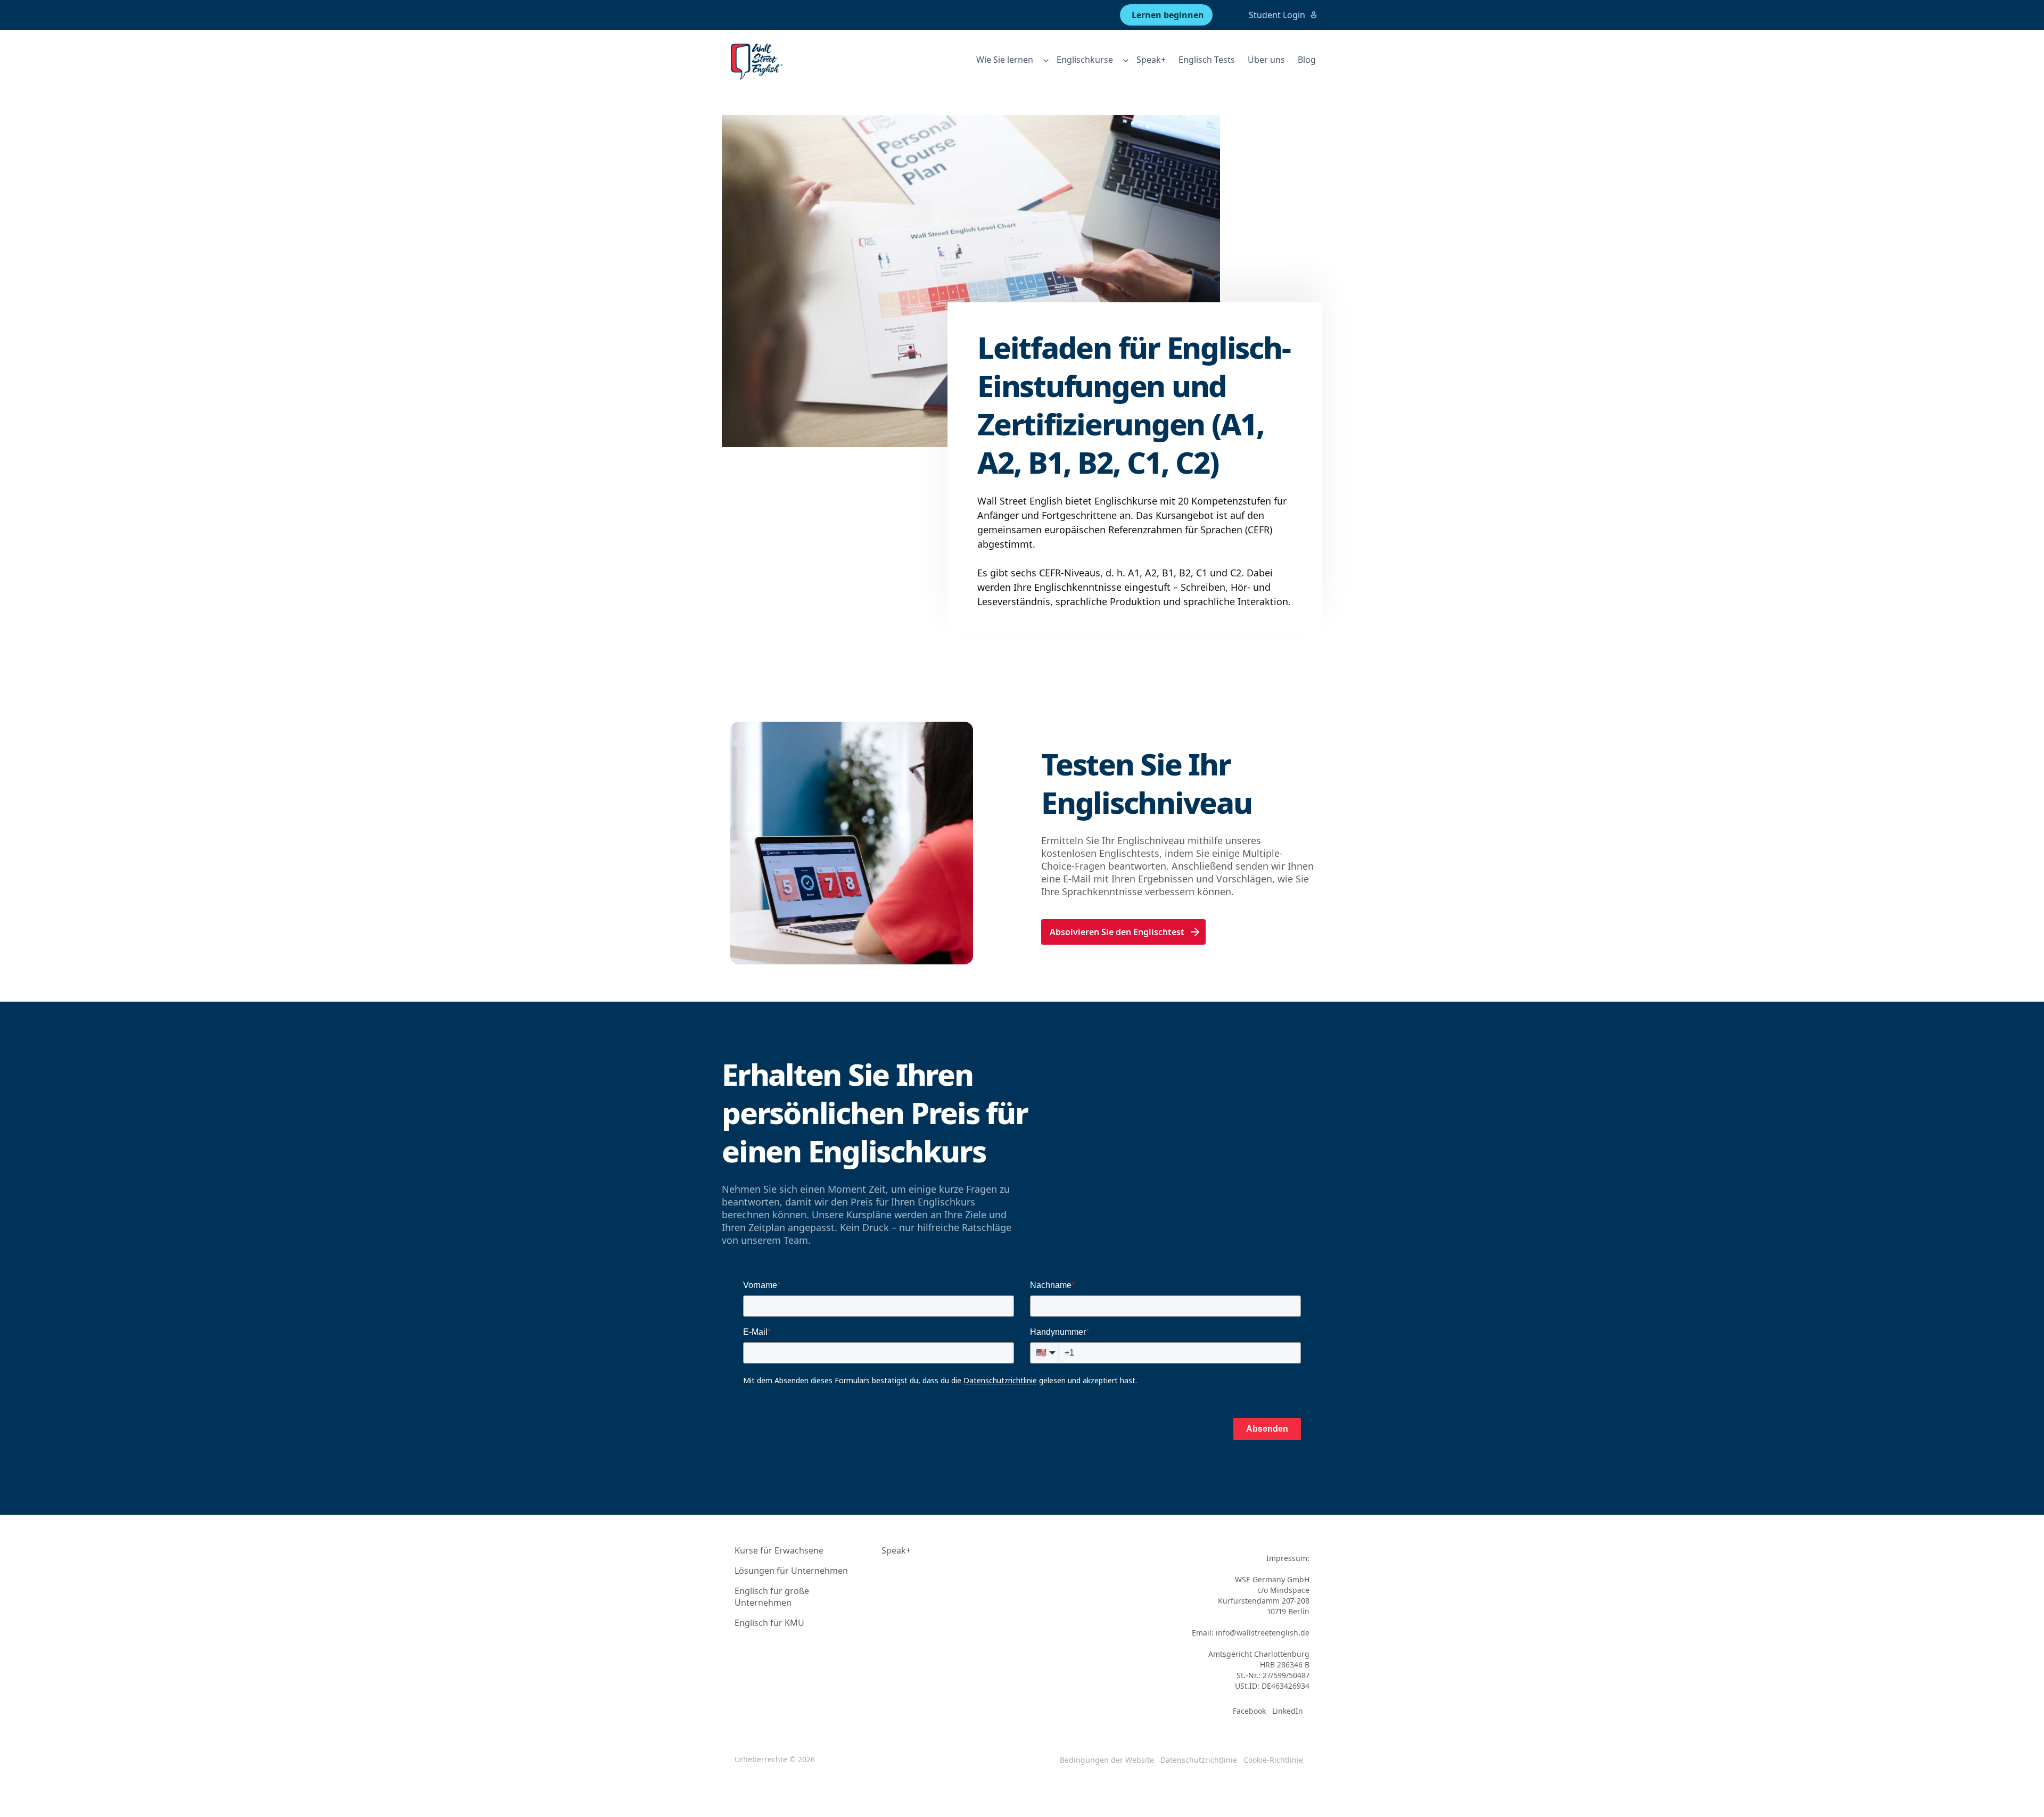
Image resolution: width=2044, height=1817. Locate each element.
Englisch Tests (1207, 60)
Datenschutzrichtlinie (1199, 1760)
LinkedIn (1288, 1711)
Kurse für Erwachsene (779, 1550)
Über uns (1266, 60)
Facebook (1249, 1711)
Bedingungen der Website (1107, 1760)
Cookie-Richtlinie (1273, 1760)
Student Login (1277, 15)
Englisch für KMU (769, 1623)
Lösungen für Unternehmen (791, 1571)
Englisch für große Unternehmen (772, 1597)
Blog (1307, 60)
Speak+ (1151, 60)
